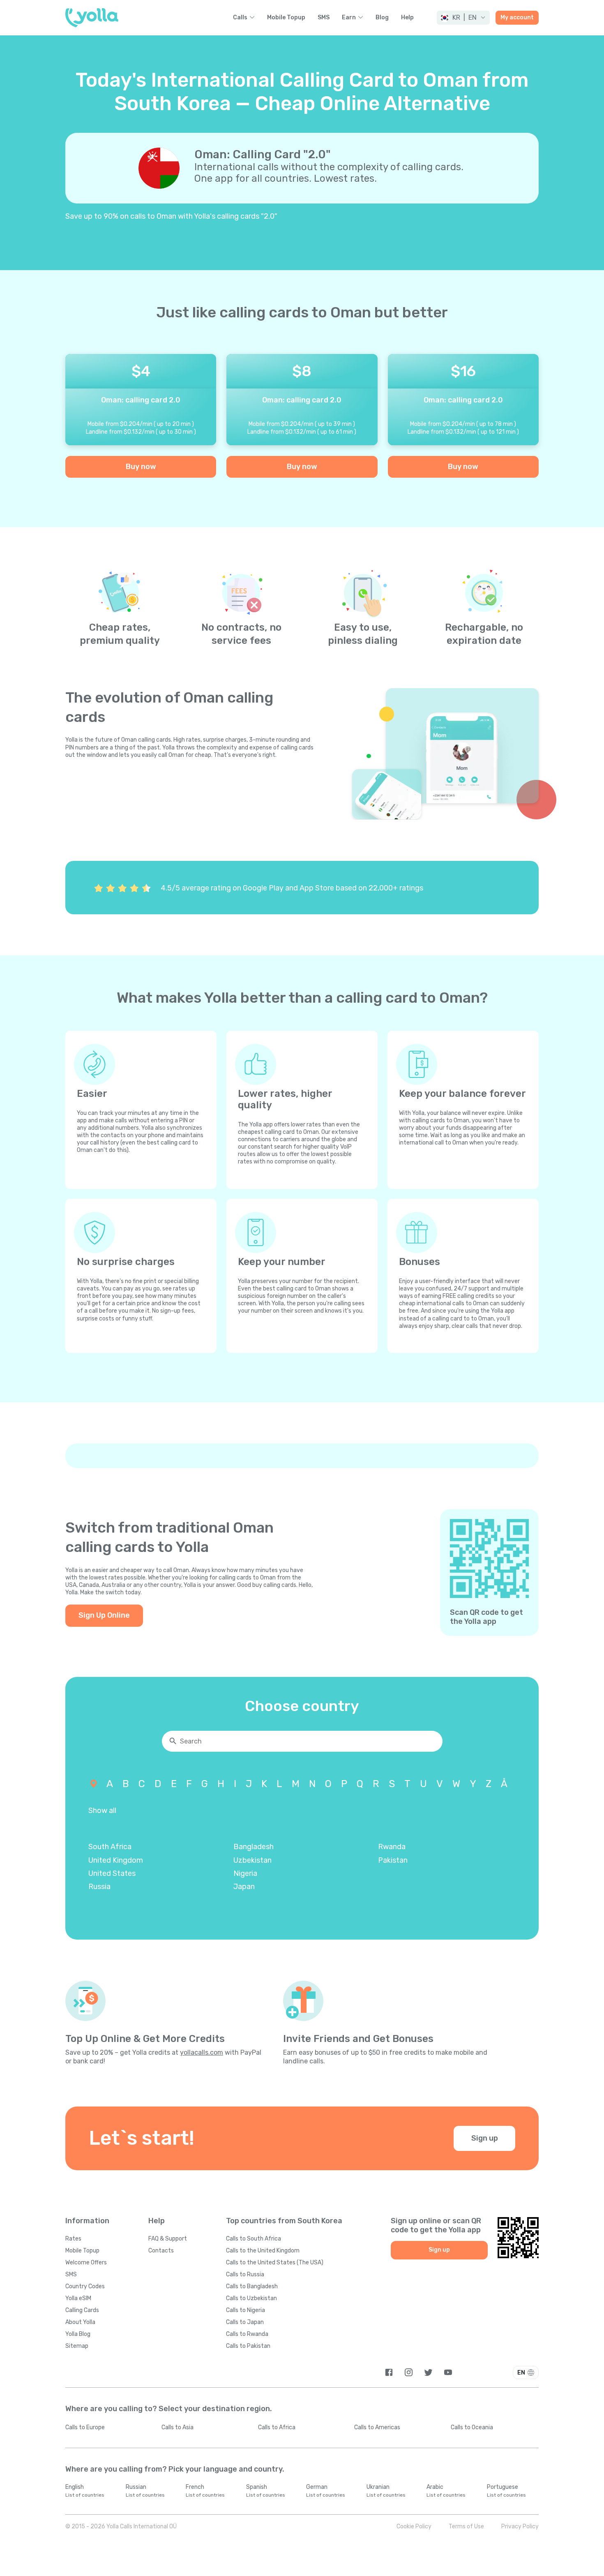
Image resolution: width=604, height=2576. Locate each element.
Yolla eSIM (78, 2298)
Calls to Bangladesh (252, 2286)
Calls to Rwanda (247, 2334)
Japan (244, 1887)
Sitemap (77, 2346)
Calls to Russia (245, 2274)
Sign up (485, 2138)
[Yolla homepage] (92, 18)
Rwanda (392, 1847)
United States (112, 1873)
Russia (99, 1887)
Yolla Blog (78, 2334)
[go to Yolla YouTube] (448, 2372)
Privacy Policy (520, 2526)
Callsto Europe (85, 2427)
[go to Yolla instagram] (409, 2372)
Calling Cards (82, 2310)
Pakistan (393, 1860)
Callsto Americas (377, 2427)
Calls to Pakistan (248, 2346)
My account (517, 17)
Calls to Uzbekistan (251, 2298)
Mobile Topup (286, 18)
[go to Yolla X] (428, 2372)
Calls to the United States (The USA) (275, 2263)
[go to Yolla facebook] (389, 2372)
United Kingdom (116, 1860)
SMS (324, 18)
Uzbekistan (252, 1860)
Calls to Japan (245, 2322)
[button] (463, 18)
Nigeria (245, 1873)
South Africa (110, 1847)
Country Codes (85, 2286)
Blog (382, 18)
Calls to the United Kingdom (263, 2251)
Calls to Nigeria (246, 2310)
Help (407, 18)
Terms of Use (466, 2526)
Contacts (161, 2251)
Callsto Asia (178, 2427)
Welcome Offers (86, 2263)
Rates (73, 2239)
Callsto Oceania (472, 2427)
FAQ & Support (168, 2239)
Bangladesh (254, 1847)
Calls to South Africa (254, 2239)
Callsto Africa (277, 2427)
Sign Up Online (104, 1615)
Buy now (141, 467)
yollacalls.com (202, 2052)
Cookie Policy (414, 2526)
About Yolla (80, 2322)
